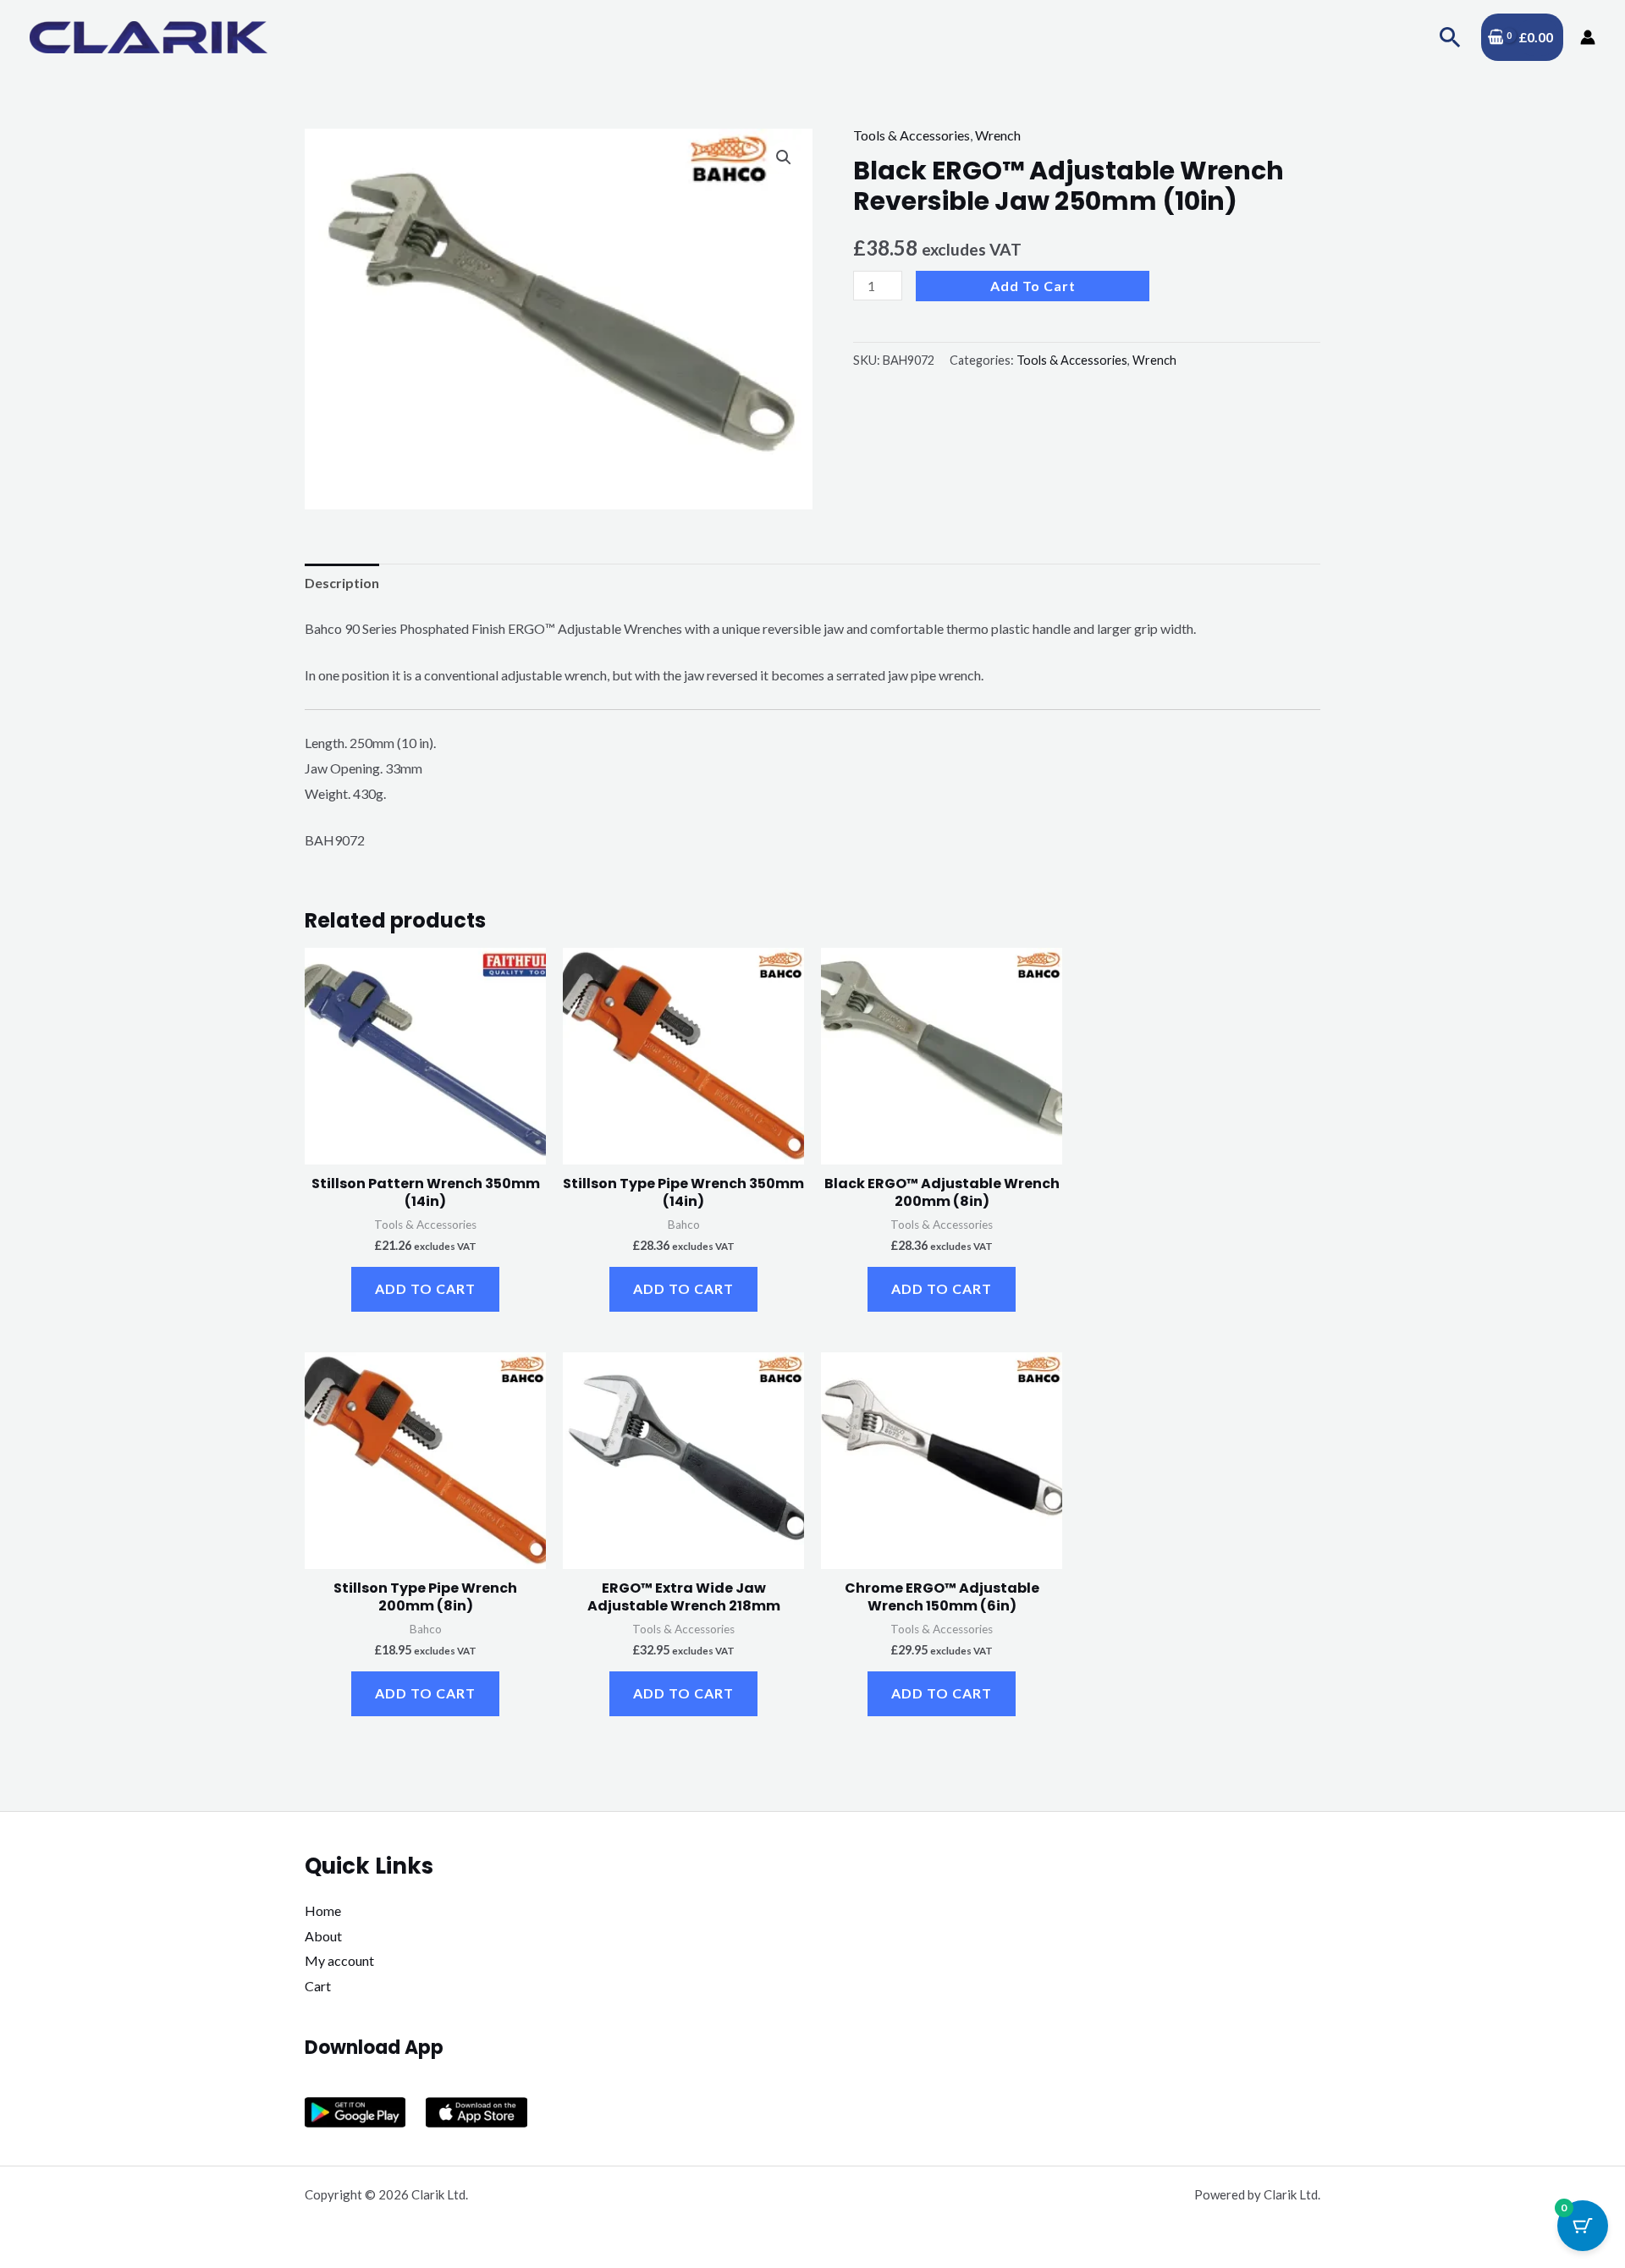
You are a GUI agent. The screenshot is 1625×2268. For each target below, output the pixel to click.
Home (323, 1910)
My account (339, 1960)
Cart (318, 1986)
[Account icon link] (1588, 37)
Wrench (998, 135)
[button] (1450, 37)
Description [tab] (342, 583)
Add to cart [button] (425, 1288)
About (323, 1936)
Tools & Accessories (912, 135)
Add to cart (1033, 286)
